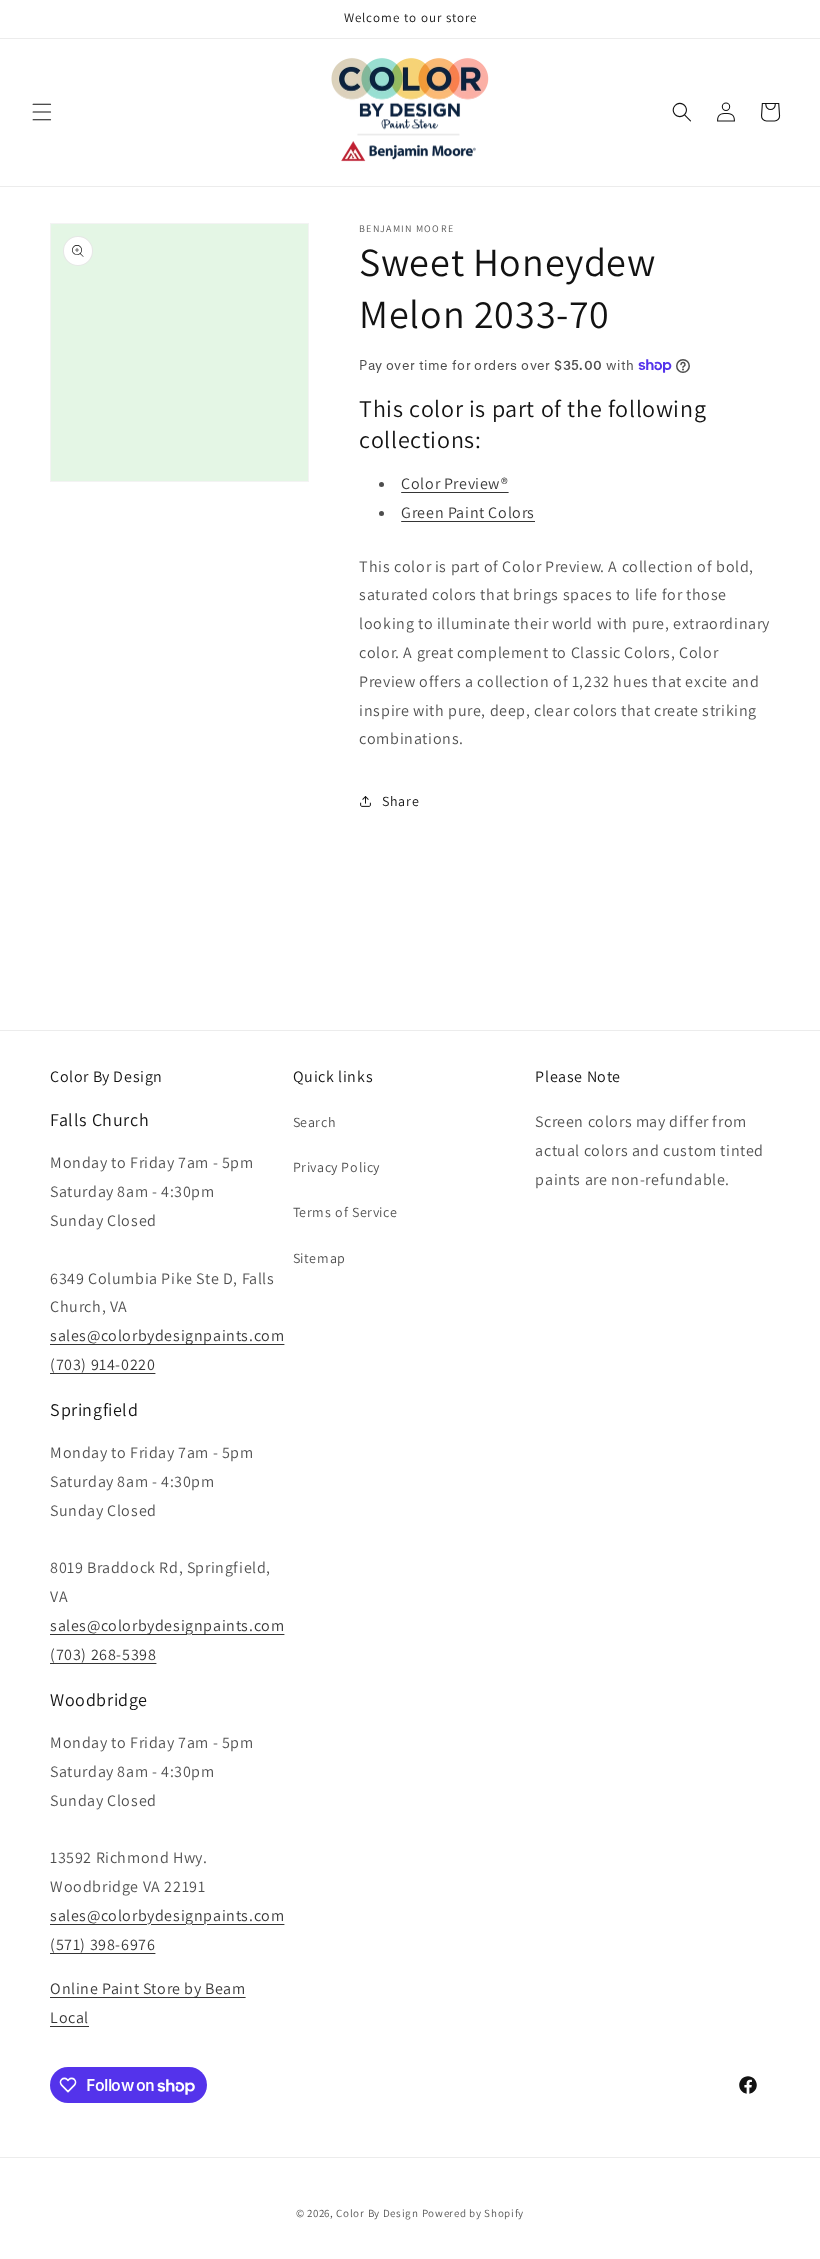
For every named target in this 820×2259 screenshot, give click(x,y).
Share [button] (400, 801)
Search (315, 1122)
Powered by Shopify (473, 2213)
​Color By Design (377, 2213)
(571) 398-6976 (102, 1944)
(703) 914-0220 (102, 1364)
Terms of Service (345, 1212)
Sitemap (319, 1258)
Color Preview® (454, 483)
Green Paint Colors (468, 512)
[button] (42, 112)
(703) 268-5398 (103, 1654)
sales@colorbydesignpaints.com (167, 1335)
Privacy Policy (336, 1167)
